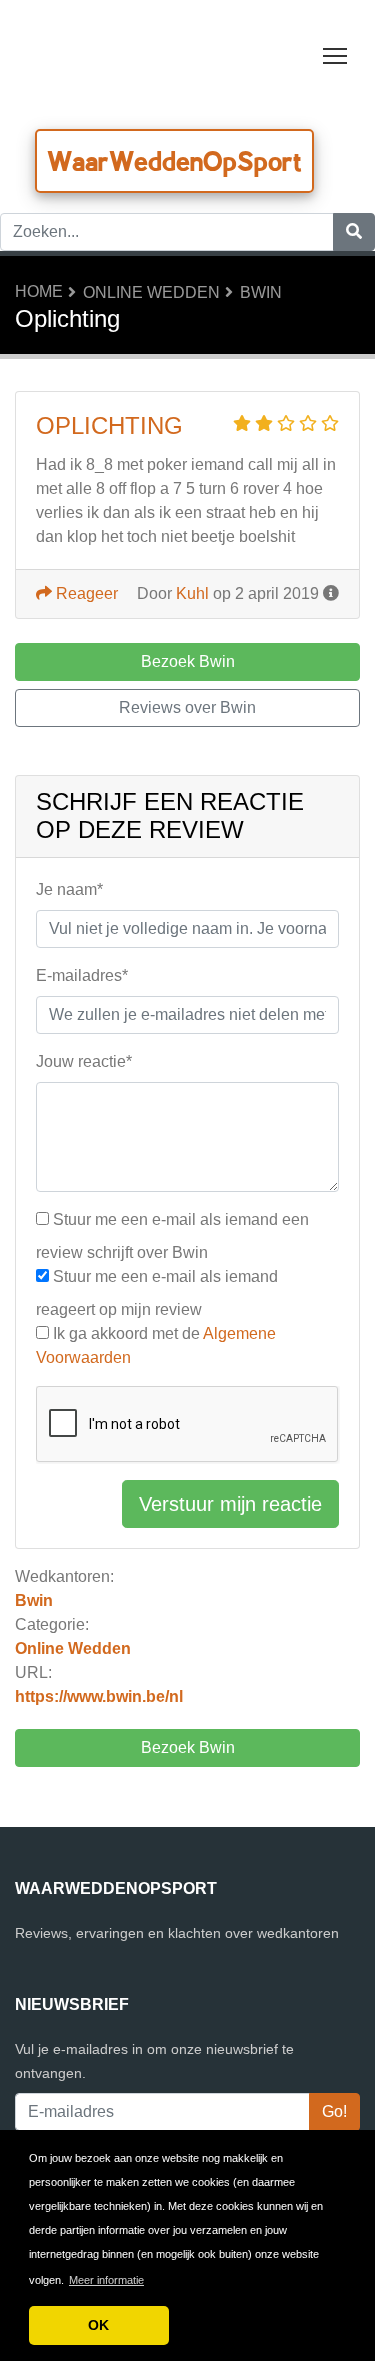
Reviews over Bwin (187, 707)
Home (39, 291)
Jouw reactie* (84, 1061)
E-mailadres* (82, 975)
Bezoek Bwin (188, 1747)
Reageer (85, 593)
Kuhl (192, 593)
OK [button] (98, 2325)
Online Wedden (151, 292)
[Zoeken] (354, 232)
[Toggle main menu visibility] (335, 54)
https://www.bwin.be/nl (99, 1696)
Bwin (261, 292)
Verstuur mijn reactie (230, 1504)
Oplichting (109, 425)
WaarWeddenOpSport (174, 161)
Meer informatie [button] (106, 2280)
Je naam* (69, 889)
